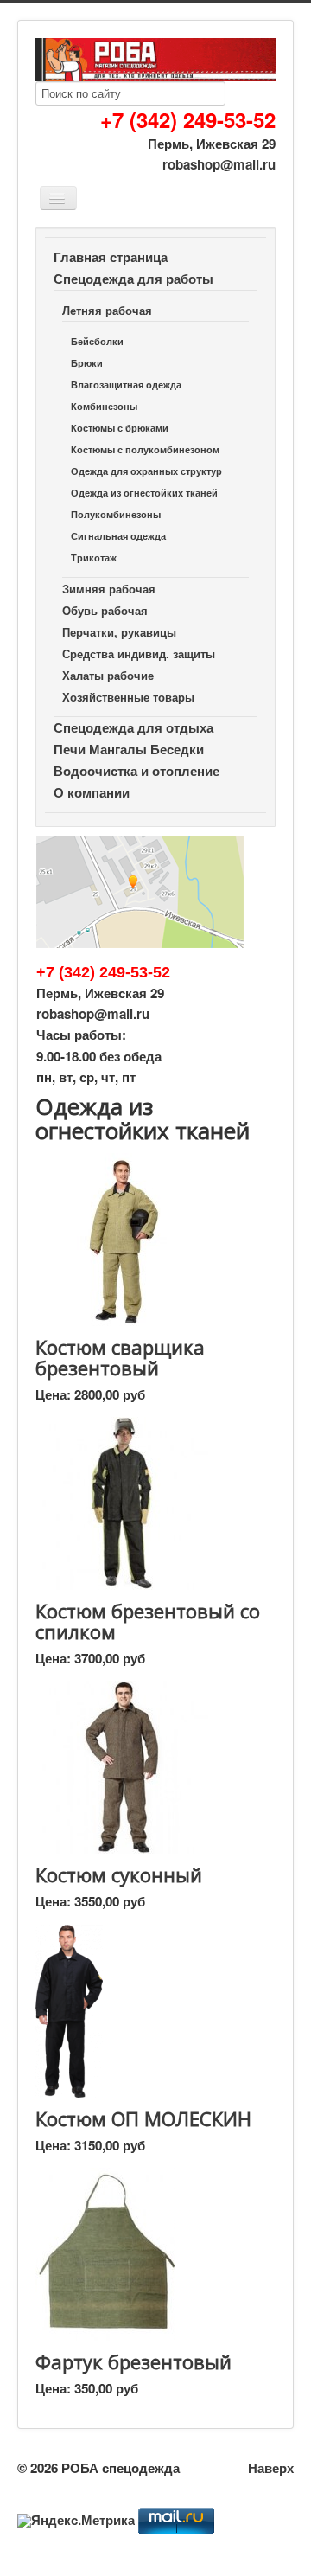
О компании (92, 792)
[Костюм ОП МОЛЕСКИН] (69, 2009)
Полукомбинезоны (116, 514)
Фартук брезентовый (133, 2361)
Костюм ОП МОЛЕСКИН (143, 2118)
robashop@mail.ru (219, 164)
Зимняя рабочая (109, 589)
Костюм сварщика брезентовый (120, 1357)
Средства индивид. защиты (139, 654)
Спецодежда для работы (133, 279)
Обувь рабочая (105, 610)
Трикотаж (94, 557)
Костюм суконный (119, 1874)
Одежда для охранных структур (146, 471)
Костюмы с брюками (120, 428)
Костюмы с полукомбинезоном (145, 449)
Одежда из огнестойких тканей (144, 493)
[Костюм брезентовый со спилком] (122, 1502)
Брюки (87, 363)
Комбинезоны (104, 406)
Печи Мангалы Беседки (129, 749)
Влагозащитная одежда (126, 384)
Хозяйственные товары (128, 697)
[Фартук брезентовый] (105, 2252)
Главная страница (111, 257)
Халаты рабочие (108, 675)
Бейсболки (97, 341)
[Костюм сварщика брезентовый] (122, 1238)
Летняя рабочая (107, 310)
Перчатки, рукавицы (119, 632)
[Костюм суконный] (122, 1765)
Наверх (271, 2468)
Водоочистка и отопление (136, 771)
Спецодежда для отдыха (133, 727)
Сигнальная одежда (118, 536)
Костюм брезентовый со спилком (148, 1621)
